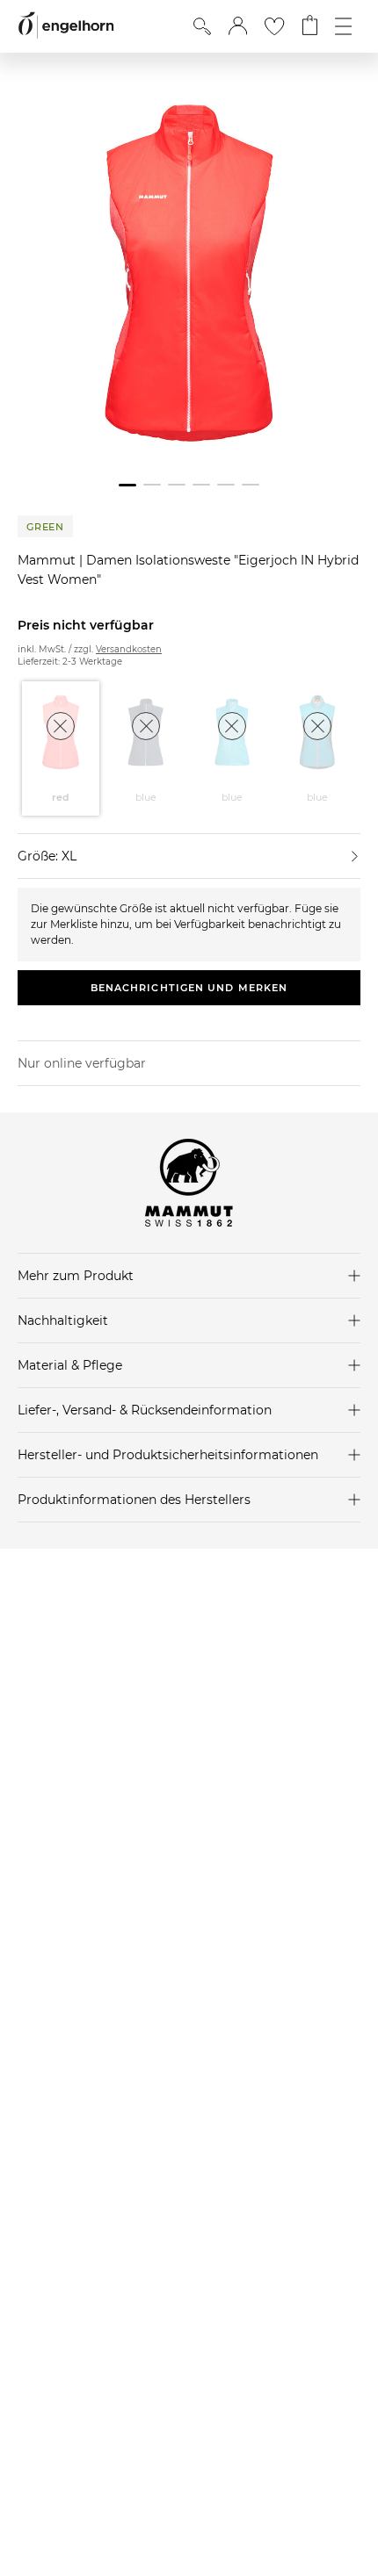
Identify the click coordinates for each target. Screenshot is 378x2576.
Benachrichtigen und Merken (189, 988)
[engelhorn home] (66, 26)
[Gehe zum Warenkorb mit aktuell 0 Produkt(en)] (310, 26)
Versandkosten (129, 649)
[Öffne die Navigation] (343, 26)
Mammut (48, 560)
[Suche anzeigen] (202, 26)
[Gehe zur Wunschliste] (274, 26)
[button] (238, 26)
